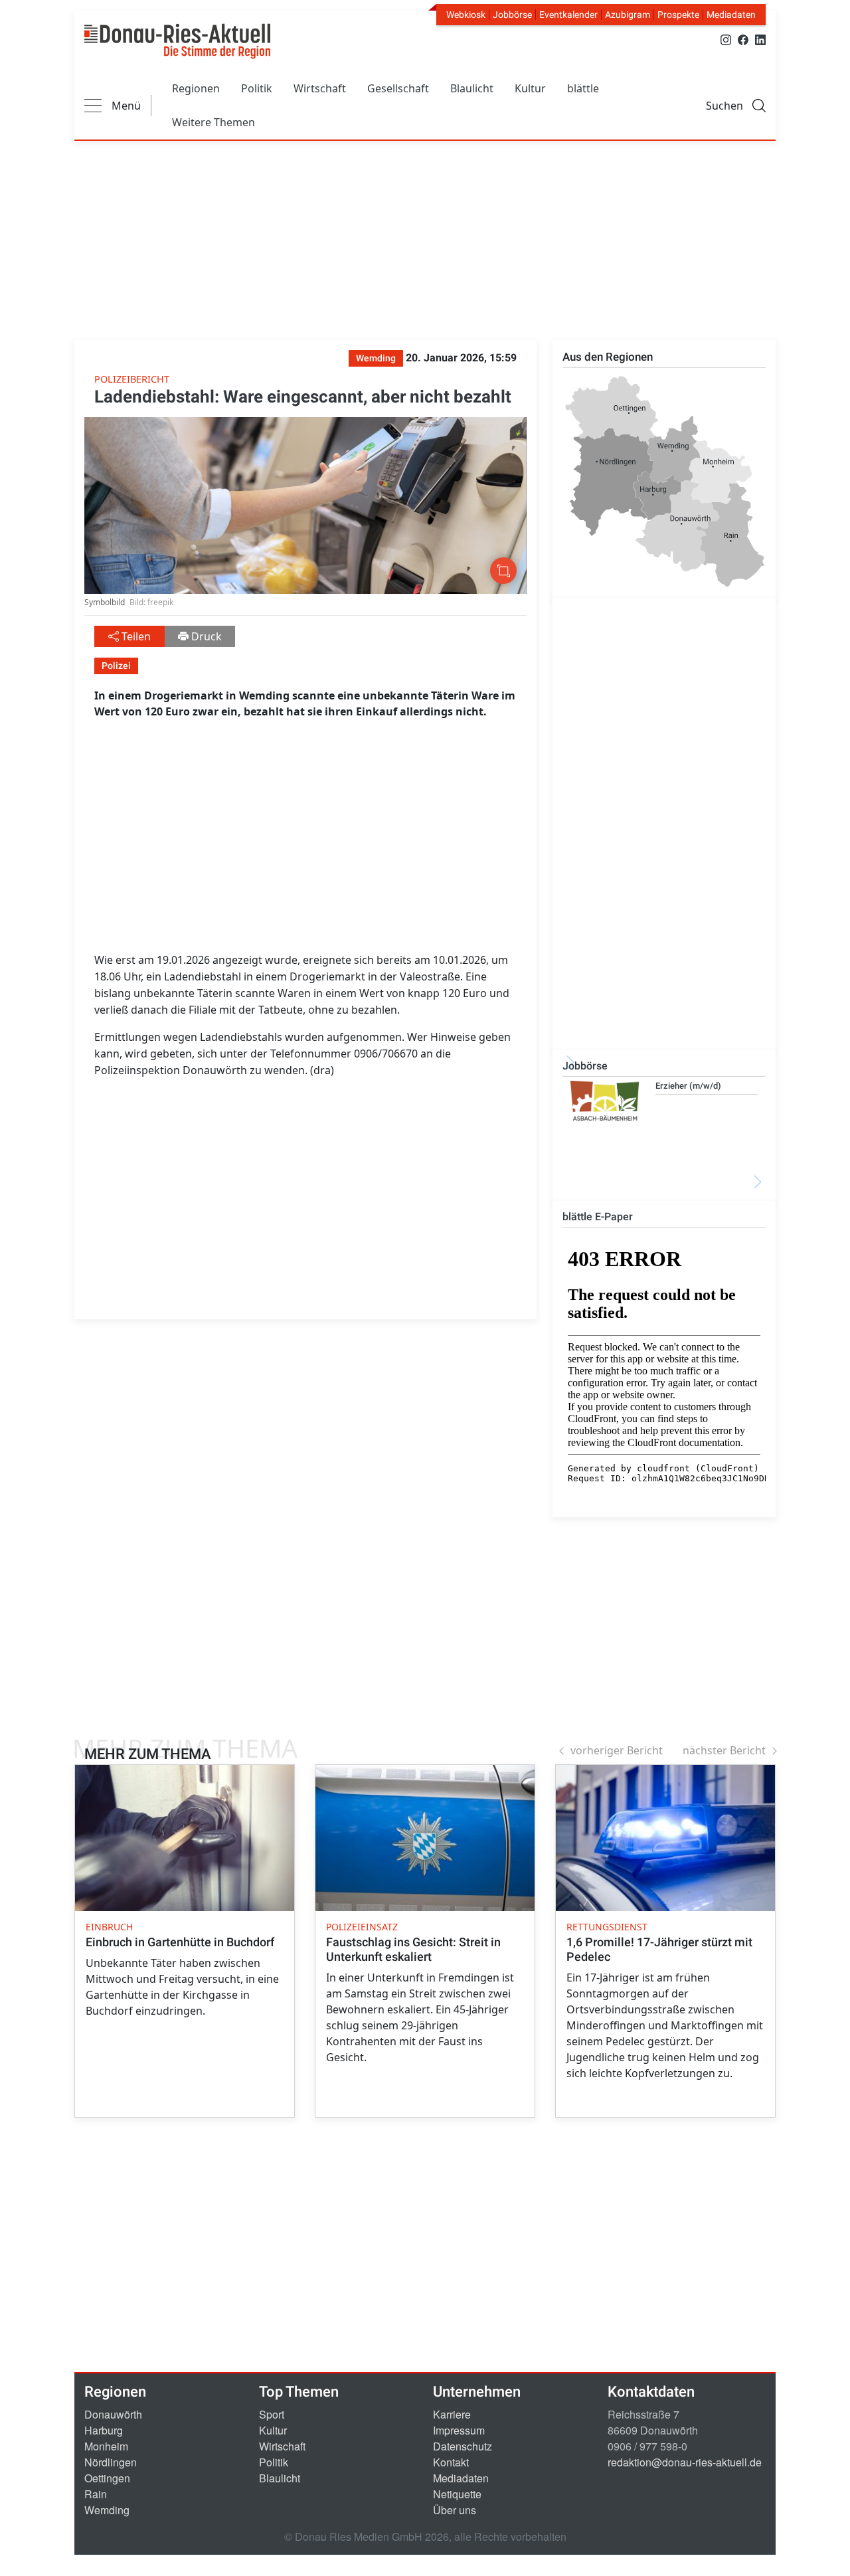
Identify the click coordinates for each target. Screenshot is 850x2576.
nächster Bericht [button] (724, 1750)
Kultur (530, 88)
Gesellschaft (398, 88)
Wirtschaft (320, 88)
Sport (272, 2414)
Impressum (459, 2430)
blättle (583, 88)
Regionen (196, 88)
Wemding (107, 2510)
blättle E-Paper (598, 1217)
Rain (96, 2494)
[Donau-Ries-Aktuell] (177, 41)
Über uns (455, 2510)
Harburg (104, 2430)
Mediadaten (731, 15)
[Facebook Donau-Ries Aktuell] (743, 39)
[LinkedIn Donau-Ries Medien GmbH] (760, 39)
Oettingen (107, 2478)
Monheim (106, 2446)
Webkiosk (466, 15)
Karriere (452, 2414)
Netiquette (457, 2494)
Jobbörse (512, 15)
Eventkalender (568, 15)
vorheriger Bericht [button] (617, 1750)
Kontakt (451, 2462)
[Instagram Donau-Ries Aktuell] (726, 39)
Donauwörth (113, 2414)
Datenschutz (463, 2446)
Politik (257, 88)
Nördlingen (111, 2462)
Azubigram (628, 15)
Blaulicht (472, 88)
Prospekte (678, 15)
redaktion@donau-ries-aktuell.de (685, 2462)
